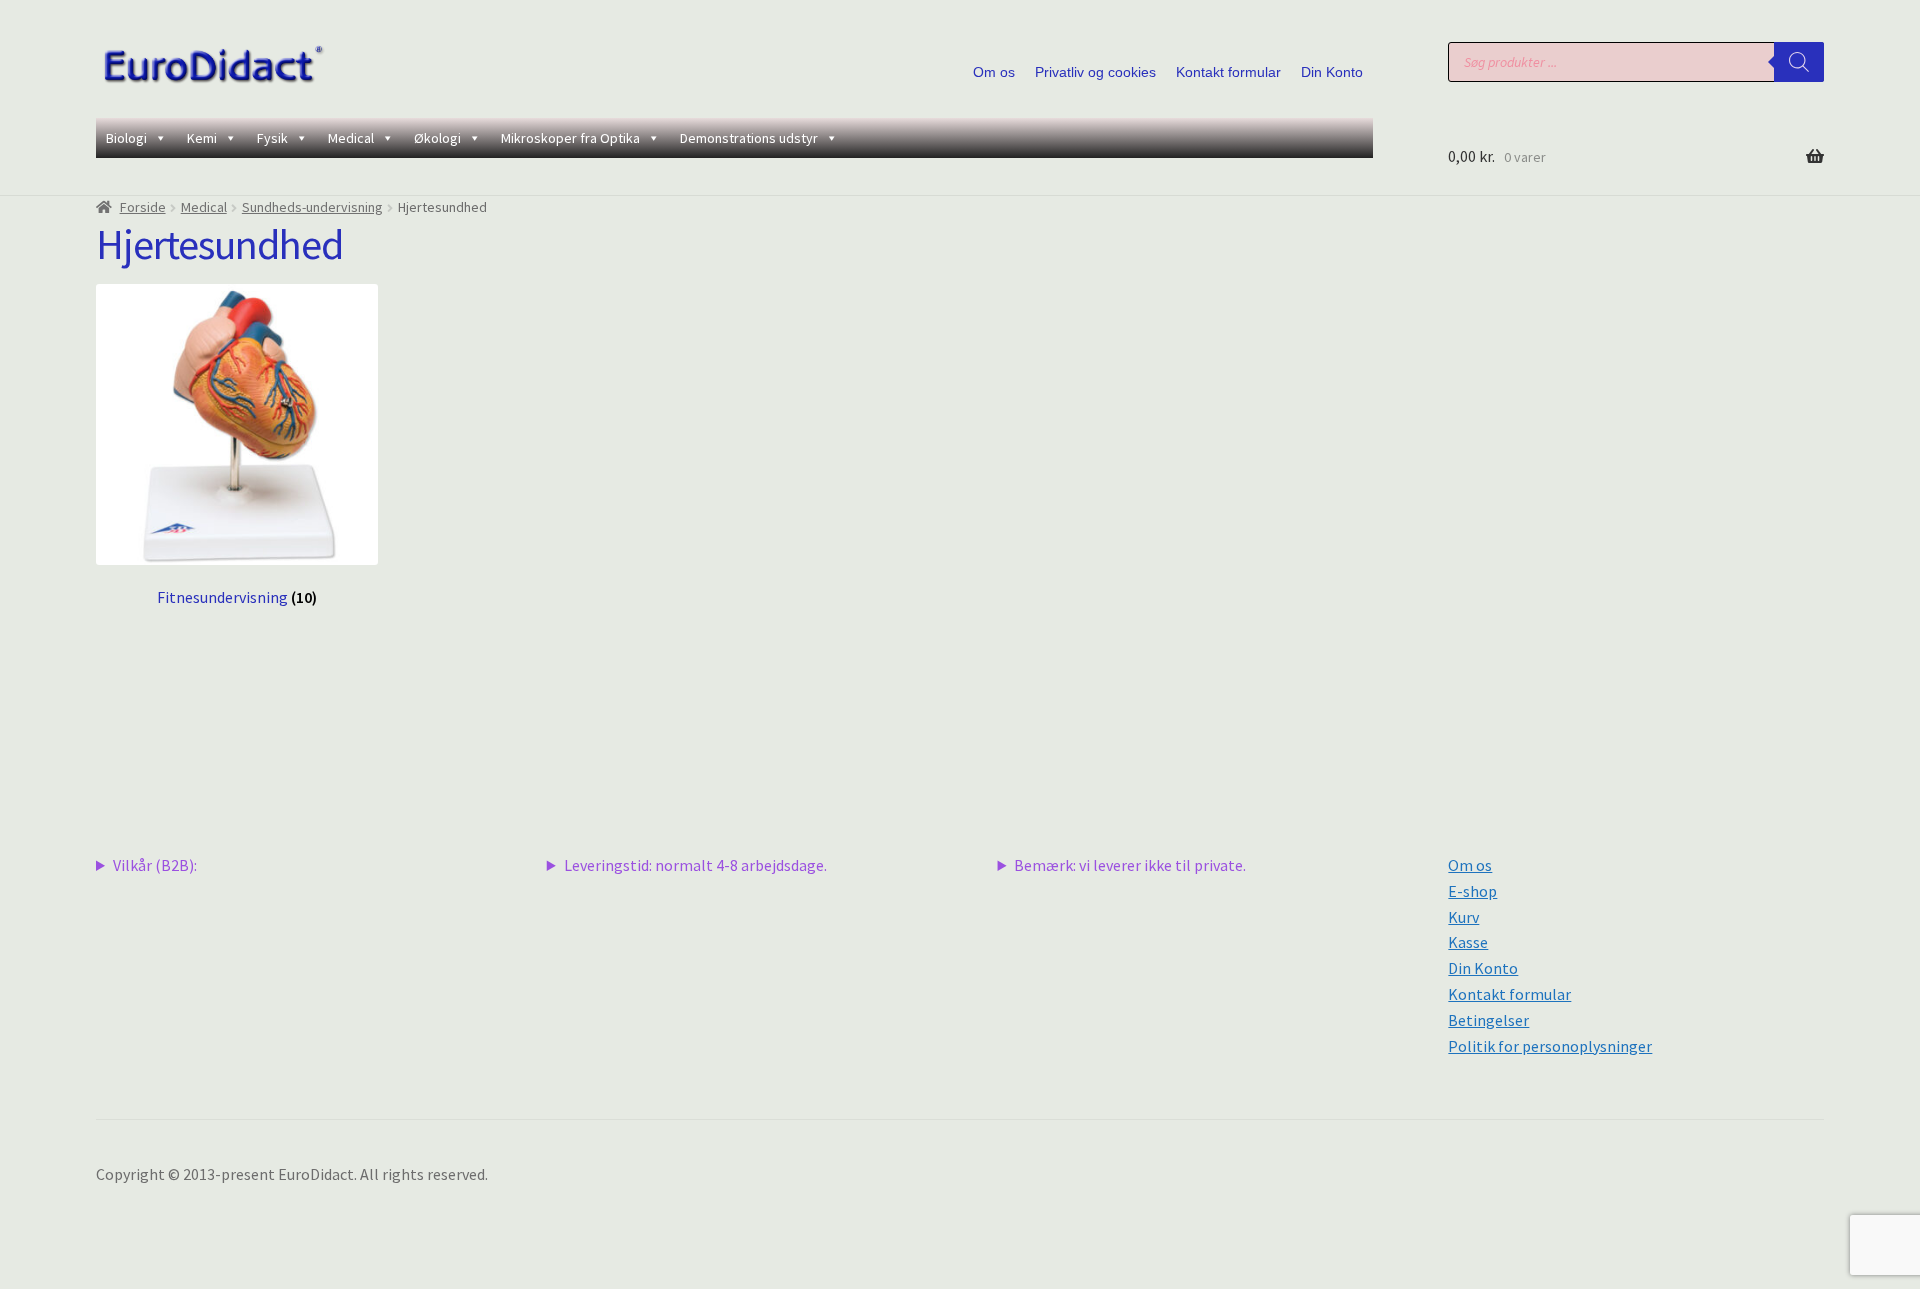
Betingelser (1488, 1020)
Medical (351, 138)
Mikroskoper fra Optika (570, 138)
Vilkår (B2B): (155, 865)
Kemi (202, 138)
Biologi (126, 138)
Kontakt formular (1228, 72)
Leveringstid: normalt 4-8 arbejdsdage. (695, 865)
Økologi (437, 138)
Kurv (1463, 917)
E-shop (1472, 891)
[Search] (1799, 62)
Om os (994, 72)
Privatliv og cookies (1095, 72)
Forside (143, 207)
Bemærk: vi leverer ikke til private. (1130, 865)
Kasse (1468, 942)
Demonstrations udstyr (749, 138)
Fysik (272, 138)
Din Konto (1332, 72)
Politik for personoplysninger (1550, 1046)
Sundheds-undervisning (312, 207)
